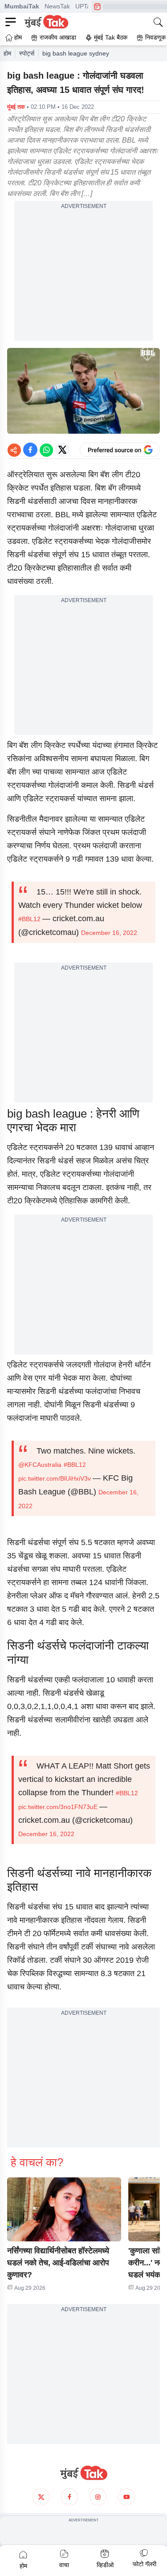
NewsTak (57, 6)
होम (7, 53)
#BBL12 (29, 919)
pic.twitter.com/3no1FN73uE (58, 1807)
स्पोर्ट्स (27, 53)
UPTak (84, 6)
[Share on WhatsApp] (46, 450)
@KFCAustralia (40, 1465)
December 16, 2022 (109, 933)
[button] (64, 2209)
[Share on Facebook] (30, 450)
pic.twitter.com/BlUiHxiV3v (55, 1478)
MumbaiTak (22, 6)
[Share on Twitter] (62, 450)
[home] (83, 2473)
